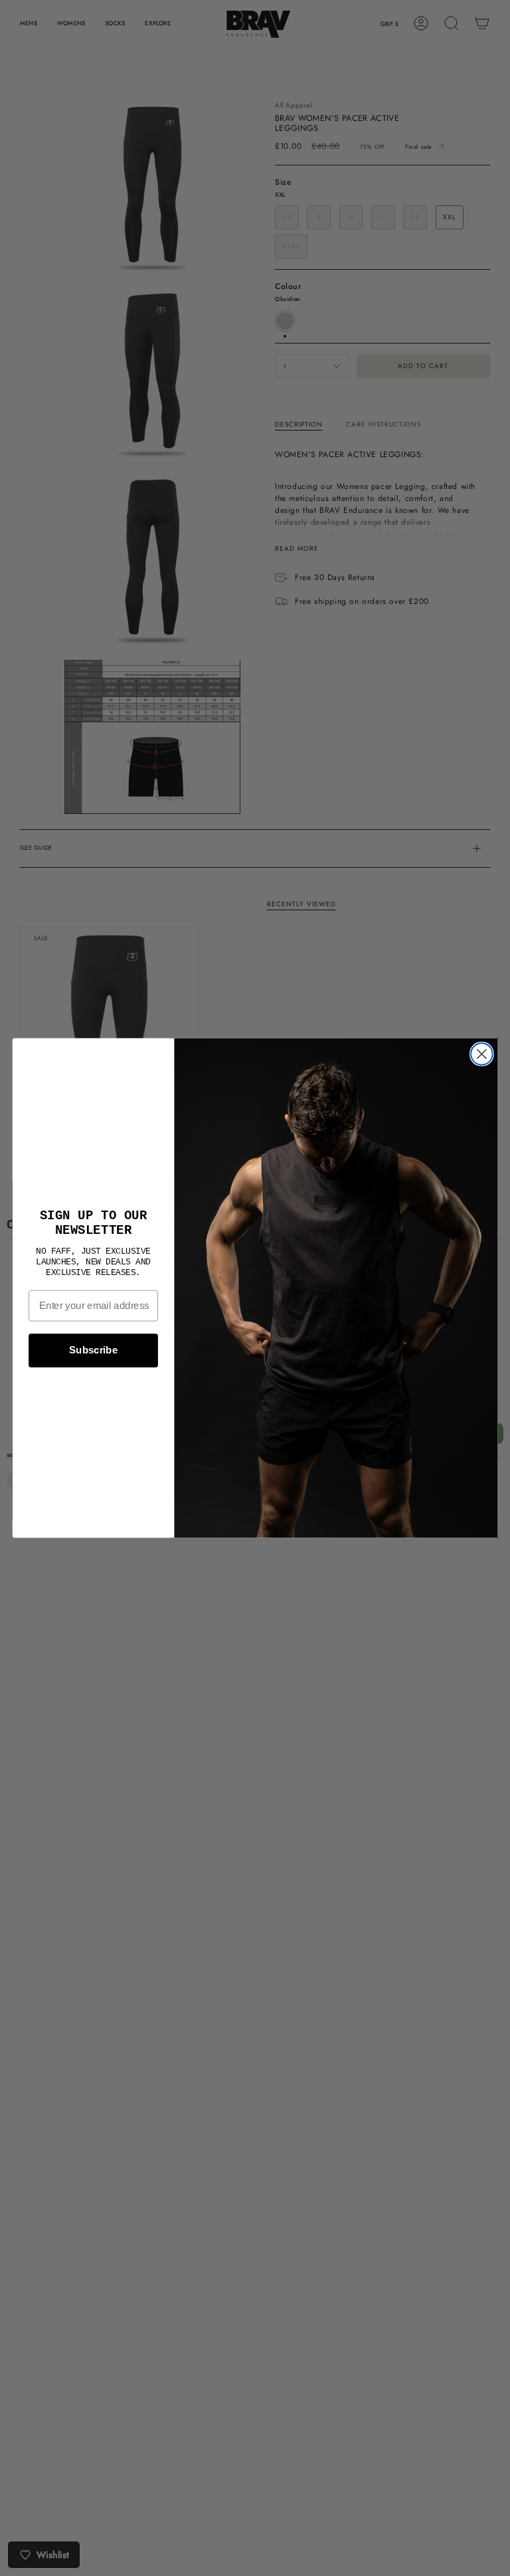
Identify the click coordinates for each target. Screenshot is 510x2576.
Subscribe (93, 1350)
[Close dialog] (482, 1054)
